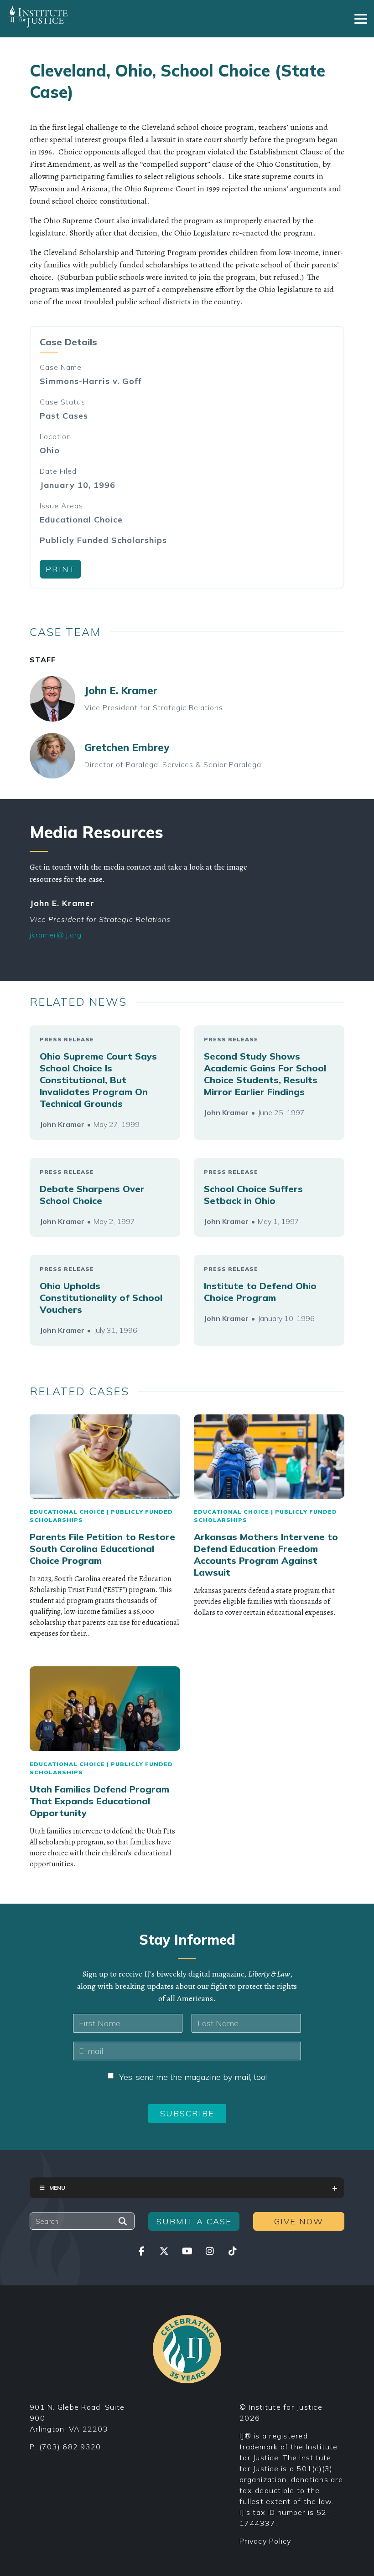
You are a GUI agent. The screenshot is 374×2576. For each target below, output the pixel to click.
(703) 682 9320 (70, 2447)
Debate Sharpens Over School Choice (92, 1195)
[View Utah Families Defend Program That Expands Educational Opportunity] (105, 1709)
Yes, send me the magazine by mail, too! (193, 2077)
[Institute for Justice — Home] (38, 17)
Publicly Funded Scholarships (103, 540)
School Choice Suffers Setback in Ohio (253, 1195)
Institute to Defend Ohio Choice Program (260, 1292)
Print (60, 569)
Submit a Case (194, 2221)
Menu (57, 2188)
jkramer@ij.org (56, 935)
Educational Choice (81, 520)
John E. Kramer (121, 691)
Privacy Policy (265, 2541)
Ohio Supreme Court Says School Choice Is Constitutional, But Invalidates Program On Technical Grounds (98, 1080)
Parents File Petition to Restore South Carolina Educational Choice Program (102, 1549)
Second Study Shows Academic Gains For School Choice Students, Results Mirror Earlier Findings (265, 1074)
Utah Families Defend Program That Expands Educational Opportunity (99, 1801)
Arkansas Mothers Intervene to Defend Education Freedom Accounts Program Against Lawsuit (266, 1554)
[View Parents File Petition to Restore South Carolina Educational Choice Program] (105, 1457)
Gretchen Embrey (127, 748)
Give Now (299, 2221)
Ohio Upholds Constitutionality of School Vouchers (101, 1298)
